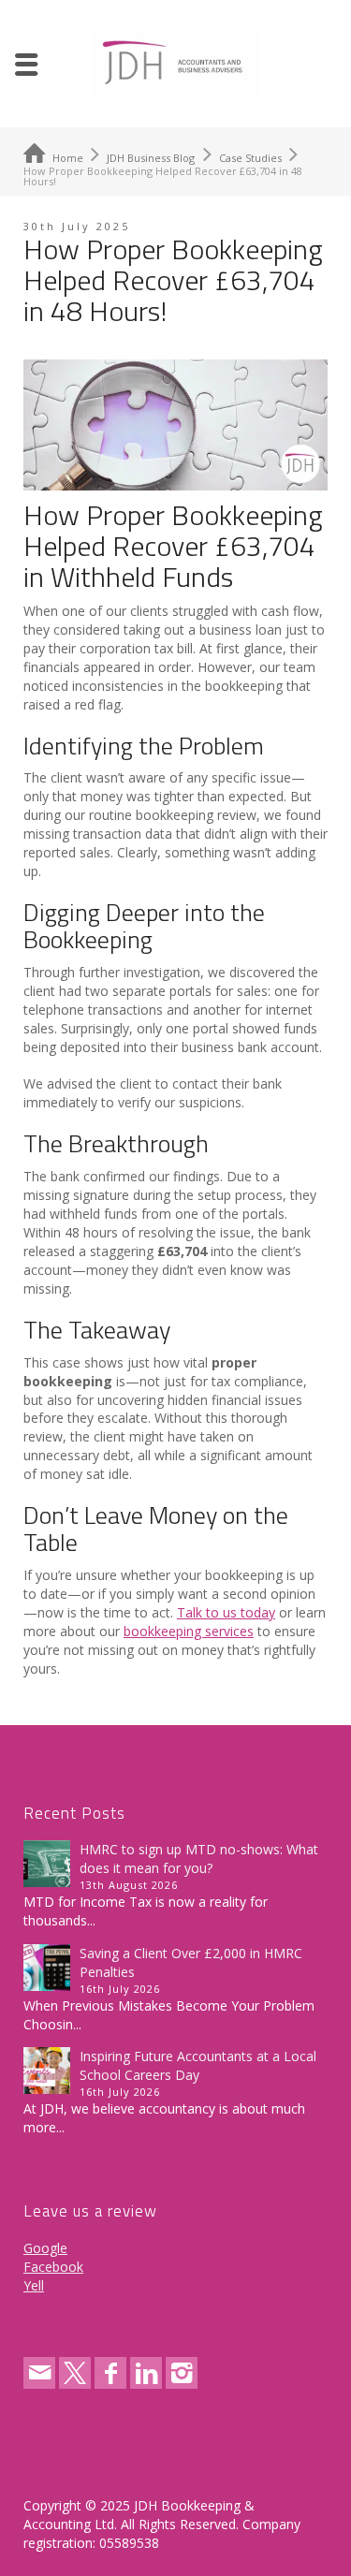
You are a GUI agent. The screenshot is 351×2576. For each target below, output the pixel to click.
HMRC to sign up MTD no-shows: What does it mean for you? (199, 1859)
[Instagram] (182, 2373)
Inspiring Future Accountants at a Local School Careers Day (198, 2065)
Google (45, 2248)
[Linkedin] (146, 2373)
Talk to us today (226, 1612)
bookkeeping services (189, 1631)
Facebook (53, 2267)
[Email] (39, 2373)
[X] (75, 2373)
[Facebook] (110, 2373)
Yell (34, 2285)
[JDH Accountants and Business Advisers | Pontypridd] (176, 62)
